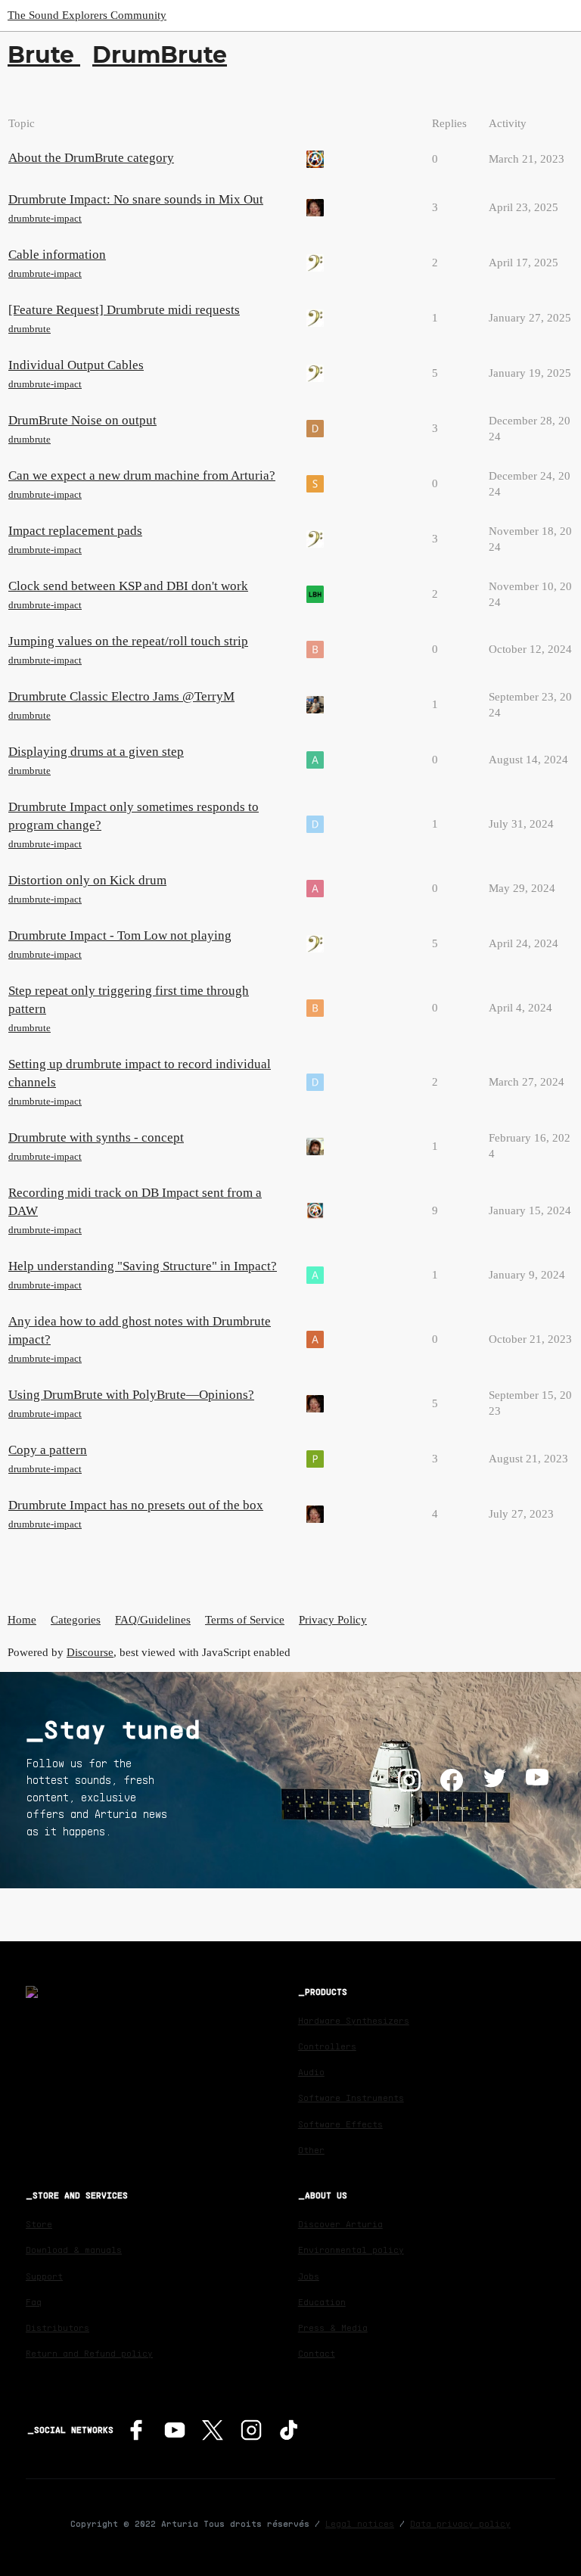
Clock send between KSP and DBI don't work (128, 586)
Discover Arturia (340, 2224)
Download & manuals (74, 2250)
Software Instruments (351, 2097)
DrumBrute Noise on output (82, 420)
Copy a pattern (48, 1450)
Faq (34, 2302)
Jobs (309, 2276)
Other (311, 2150)
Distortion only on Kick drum (87, 880)
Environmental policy (351, 2250)
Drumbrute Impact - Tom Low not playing (120, 935)
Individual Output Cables (76, 365)
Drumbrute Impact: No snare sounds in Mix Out (136, 199)
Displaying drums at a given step (96, 752)
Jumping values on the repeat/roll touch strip (128, 641)
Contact (317, 2353)
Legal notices (360, 2523)
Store (39, 2224)
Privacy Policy (333, 1620)
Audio (311, 2072)
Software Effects (340, 2124)
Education (322, 2302)
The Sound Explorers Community (87, 15)
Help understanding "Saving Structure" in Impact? (143, 1266)
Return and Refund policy (89, 2353)
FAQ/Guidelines (153, 1620)
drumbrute (30, 329)
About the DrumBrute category (91, 158)
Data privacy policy (460, 2523)
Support (44, 2276)
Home (22, 1620)
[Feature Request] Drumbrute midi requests (124, 310)
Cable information (57, 255)
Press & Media (333, 2327)
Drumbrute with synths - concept (96, 1137)
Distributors (57, 2327)
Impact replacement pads (75, 531)
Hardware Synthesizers (354, 2020)
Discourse (90, 1652)
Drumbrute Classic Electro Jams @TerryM (121, 696)
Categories (76, 1620)
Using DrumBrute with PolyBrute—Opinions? (131, 1395)
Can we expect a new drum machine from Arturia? (142, 475)
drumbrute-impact (45, 218)
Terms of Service (245, 1620)
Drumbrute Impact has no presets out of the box (136, 1505)
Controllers (327, 2046)
